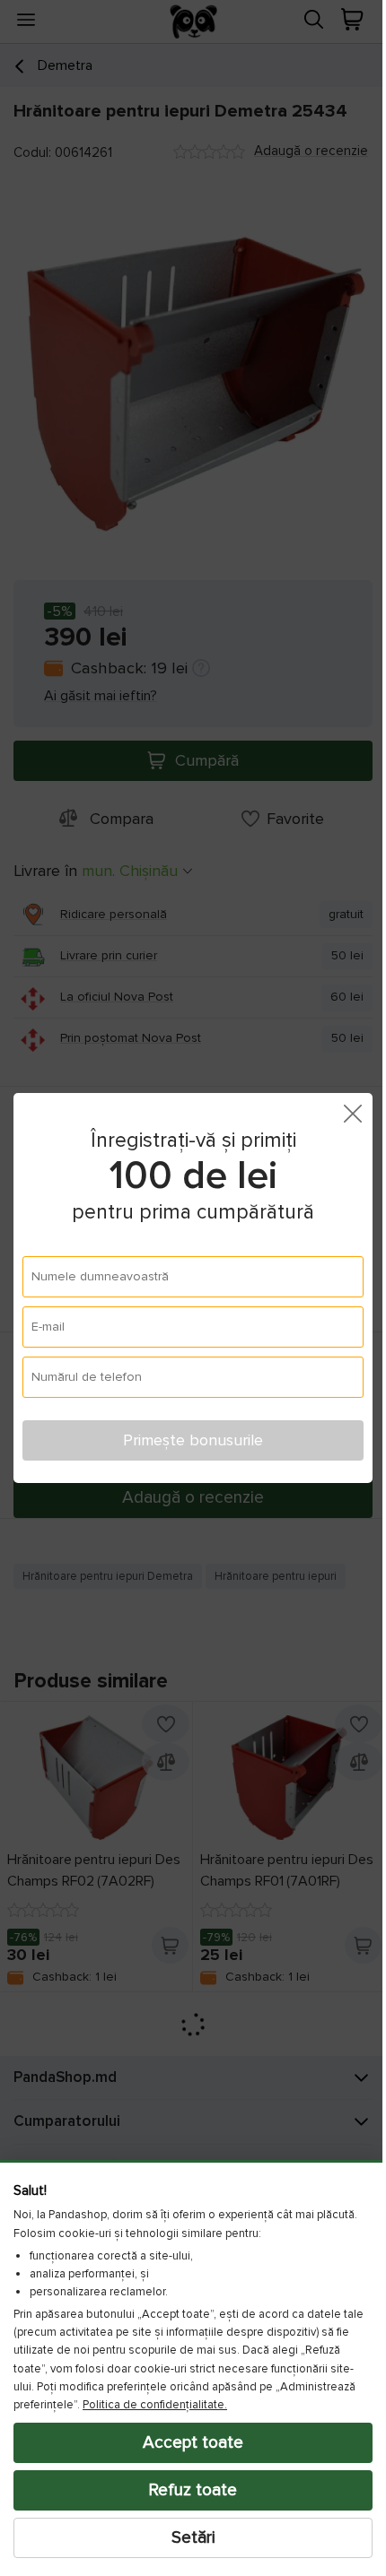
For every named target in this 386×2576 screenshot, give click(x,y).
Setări (186, 2537)
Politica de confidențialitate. (155, 2405)
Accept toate (187, 2442)
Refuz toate (187, 2490)
